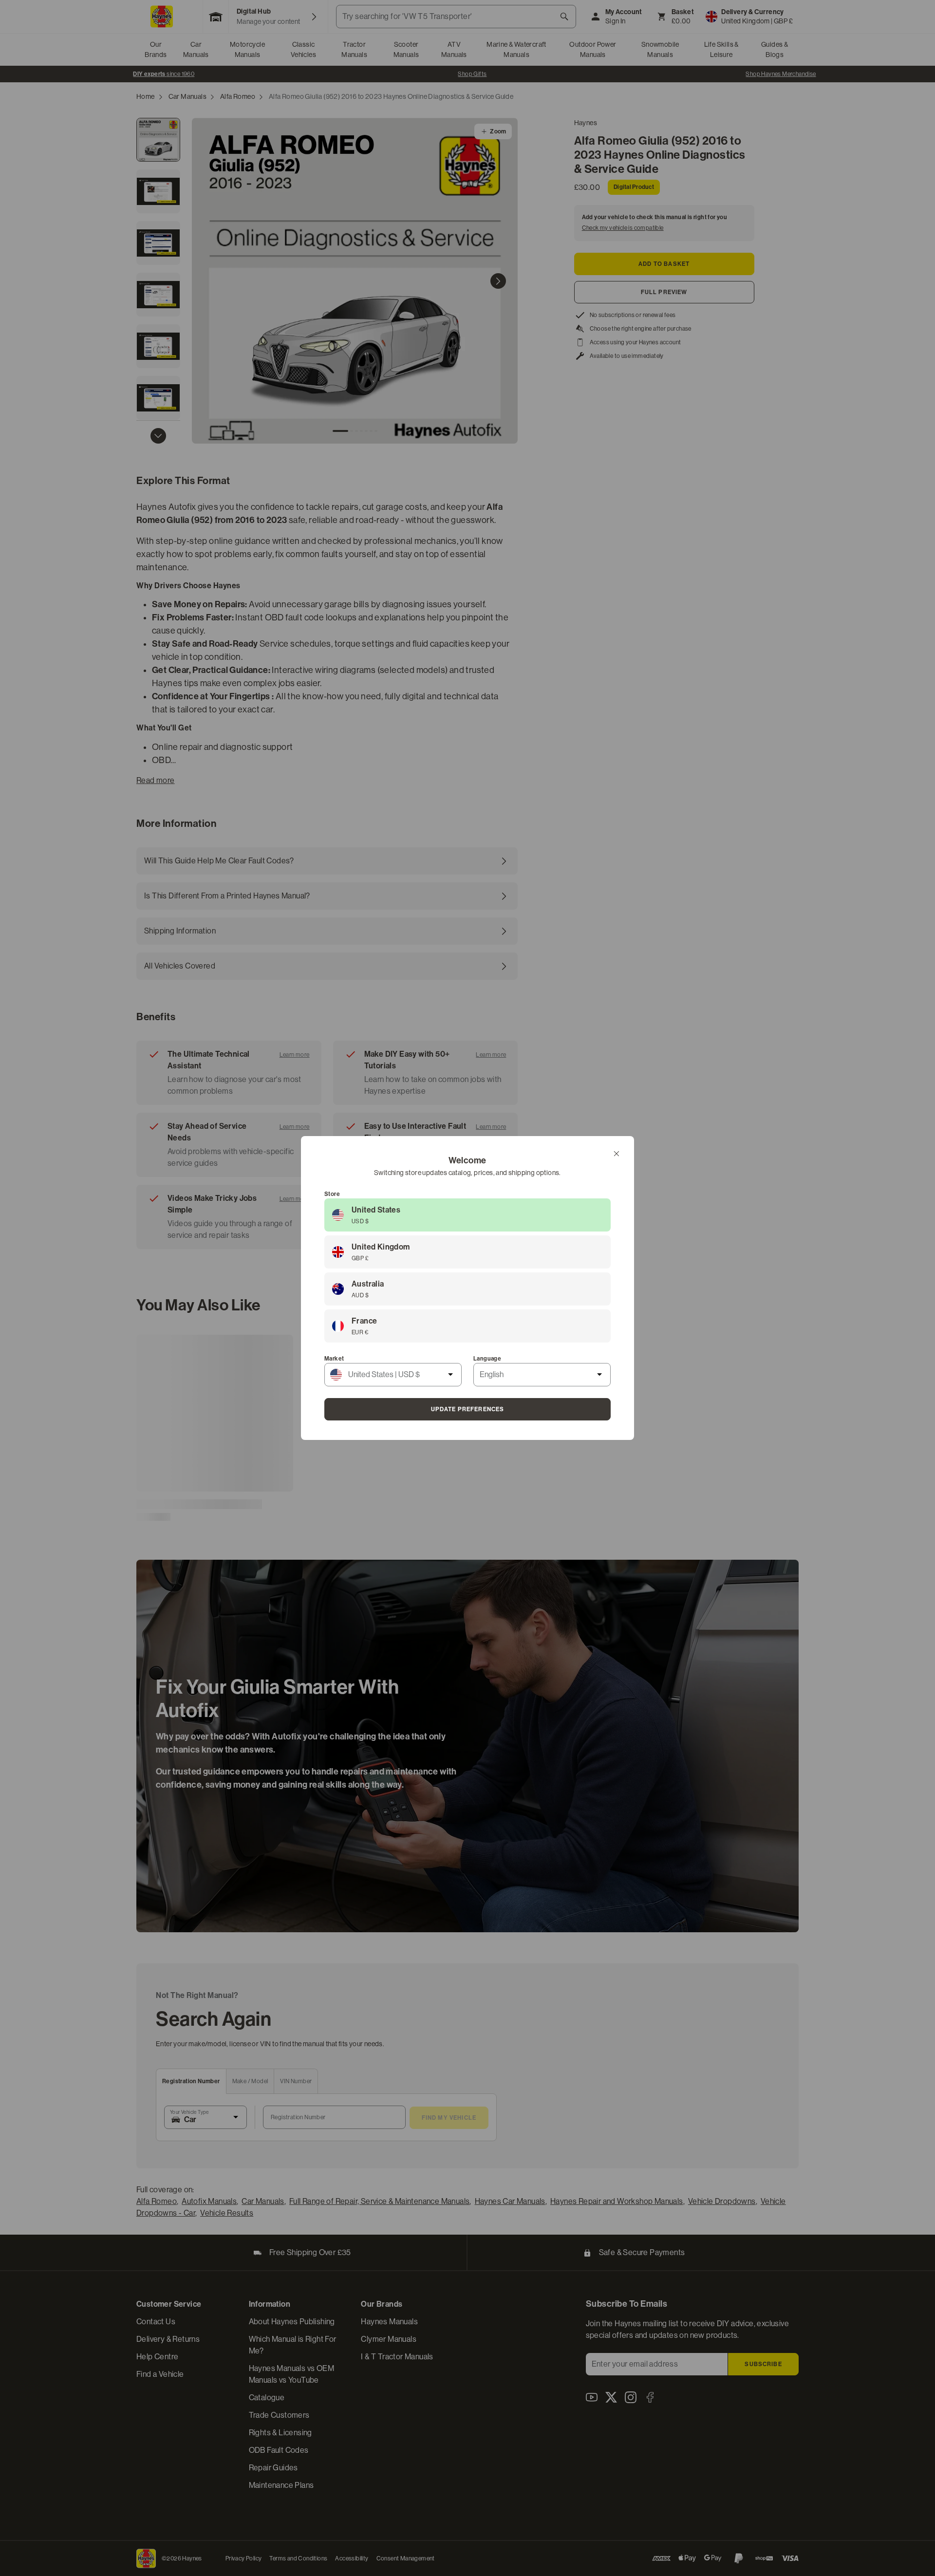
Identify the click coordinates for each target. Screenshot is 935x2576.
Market (334, 1359)
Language (487, 1359)
